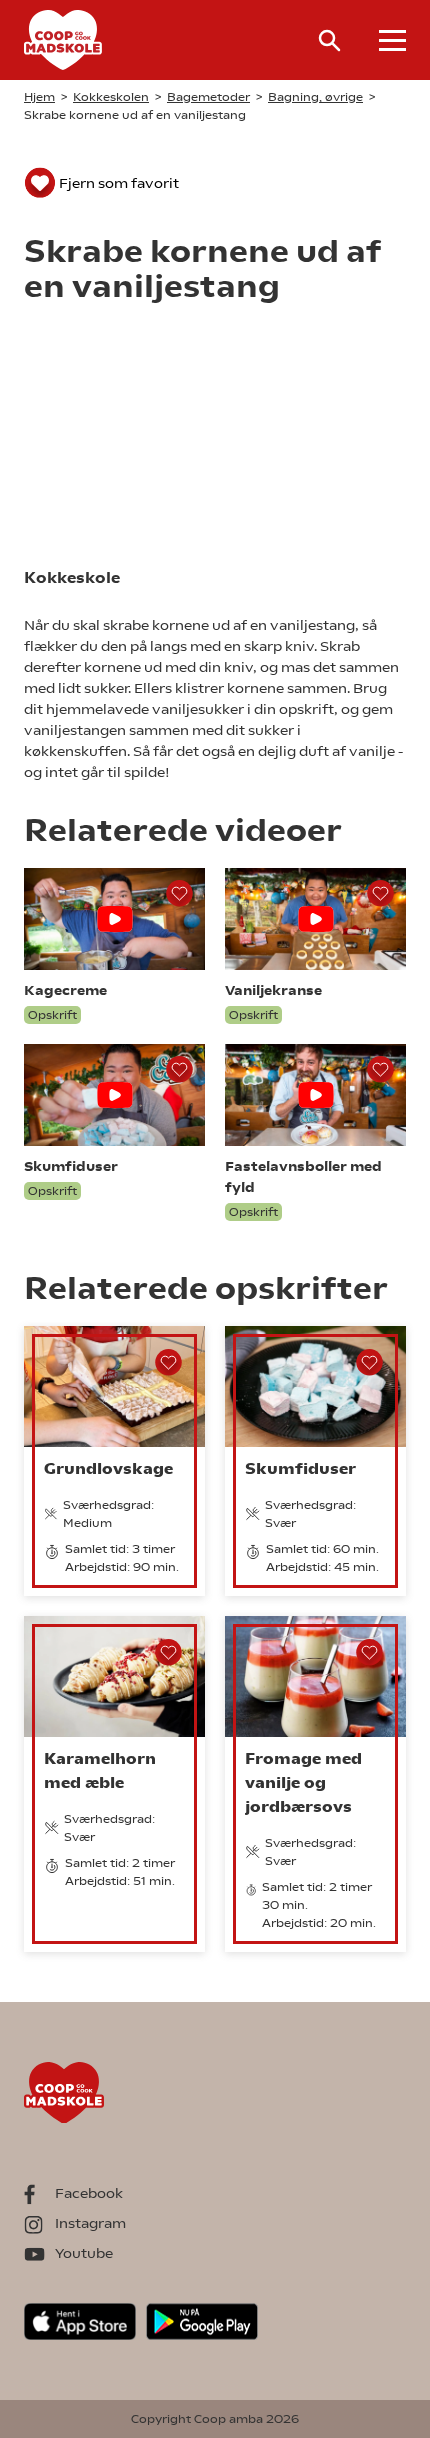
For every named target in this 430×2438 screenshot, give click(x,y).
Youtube (84, 2253)
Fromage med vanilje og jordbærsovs (303, 1782)
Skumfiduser (71, 1166)
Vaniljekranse (273, 990)
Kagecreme (65, 990)
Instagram (90, 2223)
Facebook (89, 2193)
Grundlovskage (108, 1468)
